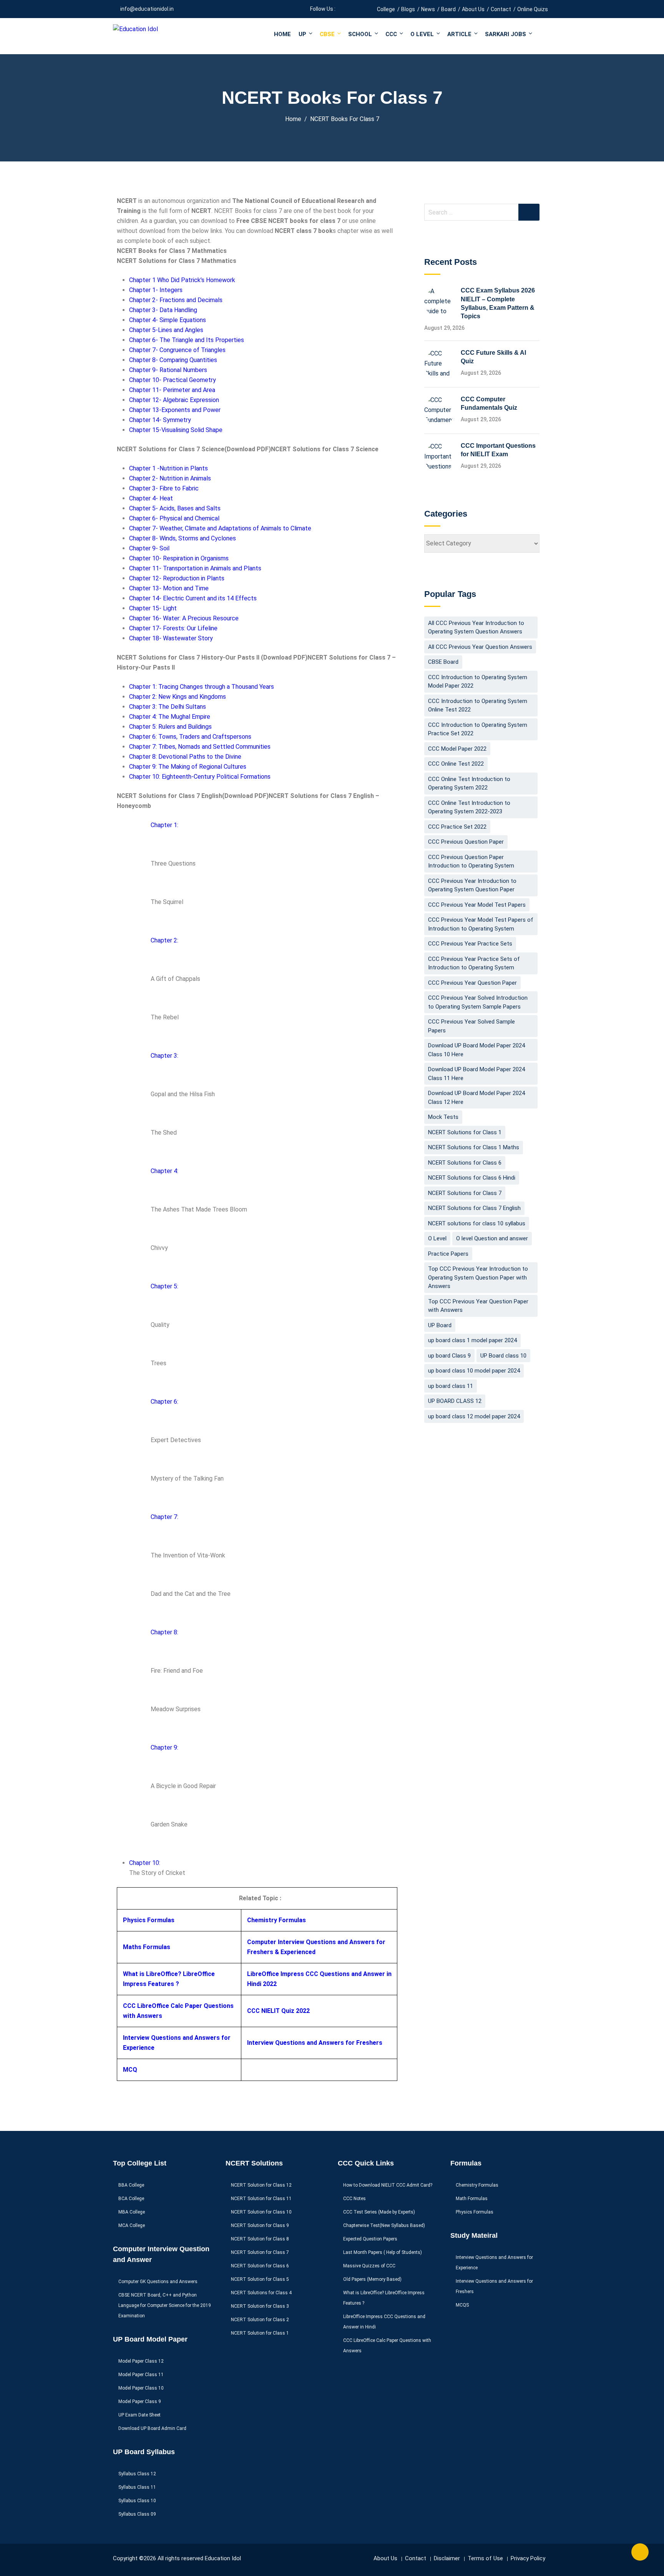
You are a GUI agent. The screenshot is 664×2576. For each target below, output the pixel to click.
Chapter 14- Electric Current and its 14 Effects (193, 598)
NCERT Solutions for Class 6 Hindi (472, 1178)
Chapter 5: (164, 1286)
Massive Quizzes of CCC (369, 2266)
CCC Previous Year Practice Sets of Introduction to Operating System (474, 963)
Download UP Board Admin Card (152, 2428)
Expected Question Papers (370, 2239)
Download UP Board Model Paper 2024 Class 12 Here (476, 1098)
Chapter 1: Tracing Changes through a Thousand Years (202, 687)
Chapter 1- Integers (156, 290)
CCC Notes (354, 2199)
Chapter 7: (164, 1517)
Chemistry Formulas (276, 1920)
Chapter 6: (164, 1402)
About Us (473, 9)
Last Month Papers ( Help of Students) (383, 2252)
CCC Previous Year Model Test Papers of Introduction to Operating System (481, 924)
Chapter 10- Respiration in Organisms (179, 558)
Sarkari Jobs (505, 34)
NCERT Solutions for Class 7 (465, 1193)
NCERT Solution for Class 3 (260, 2306)
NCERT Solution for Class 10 (261, 2212)
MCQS (462, 2305)
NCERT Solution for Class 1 (260, 2333)
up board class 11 (451, 1386)
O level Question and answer (492, 1238)
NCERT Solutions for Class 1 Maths (474, 1147)
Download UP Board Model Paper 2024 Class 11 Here (476, 1074)
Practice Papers (448, 1254)
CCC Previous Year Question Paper (472, 983)
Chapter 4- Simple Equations (168, 320)
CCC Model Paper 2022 (457, 749)
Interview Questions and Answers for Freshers (315, 2043)
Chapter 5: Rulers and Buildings (170, 727)
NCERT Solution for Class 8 (260, 2239)
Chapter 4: (164, 1171)
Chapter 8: (164, 1632)
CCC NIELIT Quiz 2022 (278, 2011)
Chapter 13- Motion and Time (169, 588)
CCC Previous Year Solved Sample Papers (471, 1026)
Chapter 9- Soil (149, 548)
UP (302, 34)
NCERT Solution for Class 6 (260, 2266)
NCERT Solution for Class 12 (261, 2185)
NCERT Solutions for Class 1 (465, 1132)
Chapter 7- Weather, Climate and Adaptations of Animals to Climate (220, 528)
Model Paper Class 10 (141, 2388)
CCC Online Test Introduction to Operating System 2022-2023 (469, 807)
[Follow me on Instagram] (360, 9)
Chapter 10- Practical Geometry (173, 380)
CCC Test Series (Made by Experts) (379, 2212)
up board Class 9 (449, 1356)
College (386, 9)
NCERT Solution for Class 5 (260, 2279)
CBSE (327, 34)
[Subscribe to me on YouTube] (351, 9)
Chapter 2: (164, 940)
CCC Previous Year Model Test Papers (477, 905)
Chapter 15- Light (153, 608)
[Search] (529, 212)
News (428, 9)
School (360, 34)
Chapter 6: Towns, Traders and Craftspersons (190, 737)
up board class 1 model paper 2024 (472, 1340)
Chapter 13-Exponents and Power (175, 410)
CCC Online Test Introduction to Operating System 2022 (469, 784)
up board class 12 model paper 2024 (474, 1416)
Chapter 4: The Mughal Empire (170, 717)
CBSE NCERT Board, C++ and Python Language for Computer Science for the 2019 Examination (165, 2305)
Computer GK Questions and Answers (158, 2282)
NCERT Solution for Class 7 (260, 2252)
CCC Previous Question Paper (466, 842)
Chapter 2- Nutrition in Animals (170, 478)
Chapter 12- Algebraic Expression (174, 400)
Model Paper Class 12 (141, 2361)
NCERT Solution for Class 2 (260, 2320)
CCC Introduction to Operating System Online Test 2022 (478, 705)
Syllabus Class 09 (137, 2514)
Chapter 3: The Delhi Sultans (168, 707)
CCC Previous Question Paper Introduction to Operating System (471, 862)
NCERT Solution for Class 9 (260, 2225)
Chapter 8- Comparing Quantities (173, 360)
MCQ (130, 2070)
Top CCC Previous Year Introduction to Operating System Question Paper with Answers (478, 1277)
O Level (422, 34)
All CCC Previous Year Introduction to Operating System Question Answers (476, 627)
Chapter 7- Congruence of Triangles (177, 350)
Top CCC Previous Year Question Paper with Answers (478, 1306)
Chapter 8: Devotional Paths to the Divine (185, 757)
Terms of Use (485, 2558)
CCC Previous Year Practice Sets (470, 944)
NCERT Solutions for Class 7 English (474, 1208)
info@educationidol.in (147, 9)
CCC (391, 34)
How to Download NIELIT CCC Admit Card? (388, 2185)
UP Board (440, 1325)
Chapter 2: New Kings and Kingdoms (178, 697)
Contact (501, 9)
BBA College (131, 2185)
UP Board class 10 (503, 1356)
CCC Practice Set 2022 (457, 827)
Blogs (408, 9)
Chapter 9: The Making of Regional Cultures (188, 767)
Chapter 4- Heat (151, 498)
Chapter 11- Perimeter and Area (172, 390)
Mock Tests (443, 1117)
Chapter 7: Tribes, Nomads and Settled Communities (200, 747)
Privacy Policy (528, 2558)
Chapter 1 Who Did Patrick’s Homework (182, 280)
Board (448, 9)
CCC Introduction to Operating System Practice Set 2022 (478, 729)
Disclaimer (447, 2558)
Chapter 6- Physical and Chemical (174, 518)
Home (282, 34)
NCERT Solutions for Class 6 (465, 1163)
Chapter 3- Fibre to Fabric (164, 488)
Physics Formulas (149, 1920)
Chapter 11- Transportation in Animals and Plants (195, 568)
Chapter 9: (164, 1748)
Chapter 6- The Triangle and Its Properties (187, 340)
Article (459, 34)
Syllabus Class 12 (137, 2474)
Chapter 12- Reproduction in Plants (177, 578)
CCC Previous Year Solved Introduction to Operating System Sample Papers (478, 1002)
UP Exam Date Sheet (139, 2415)
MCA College (132, 2225)
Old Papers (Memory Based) (372, 2279)
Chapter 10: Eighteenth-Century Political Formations (200, 777)
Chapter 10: (145, 1863)
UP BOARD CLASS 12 (455, 1401)
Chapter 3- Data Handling (163, 310)
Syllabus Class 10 (137, 2501)
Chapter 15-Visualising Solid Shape (176, 430)
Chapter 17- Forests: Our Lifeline (173, 628)
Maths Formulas (147, 1947)
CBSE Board (443, 662)
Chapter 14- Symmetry (160, 420)
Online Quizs (533, 9)
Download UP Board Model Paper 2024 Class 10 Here (476, 1050)
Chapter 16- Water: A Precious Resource (184, 618)
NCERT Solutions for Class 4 (261, 2293)
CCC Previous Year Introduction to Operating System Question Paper (472, 885)
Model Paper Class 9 (140, 2401)
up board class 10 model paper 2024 (474, 1371)
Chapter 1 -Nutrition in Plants (168, 468)
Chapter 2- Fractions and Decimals (176, 300)
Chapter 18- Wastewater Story (171, 638)
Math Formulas (472, 2199)
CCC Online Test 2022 (456, 764)
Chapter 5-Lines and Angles (166, 330)
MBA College (132, 2212)
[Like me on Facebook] (341, 9)
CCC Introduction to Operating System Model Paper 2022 (478, 682)
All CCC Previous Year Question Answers (480, 647)
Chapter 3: (164, 1056)
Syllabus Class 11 (137, 2487)
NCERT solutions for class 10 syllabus (477, 1223)
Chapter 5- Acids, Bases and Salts (175, 508)
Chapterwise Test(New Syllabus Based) (384, 2225)
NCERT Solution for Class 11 (261, 2199)
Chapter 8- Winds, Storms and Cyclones (183, 538)
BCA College (131, 2199)
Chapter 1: (164, 825)
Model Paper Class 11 (141, 2375)
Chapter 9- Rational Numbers (168, 370)
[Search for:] (482, 212)
